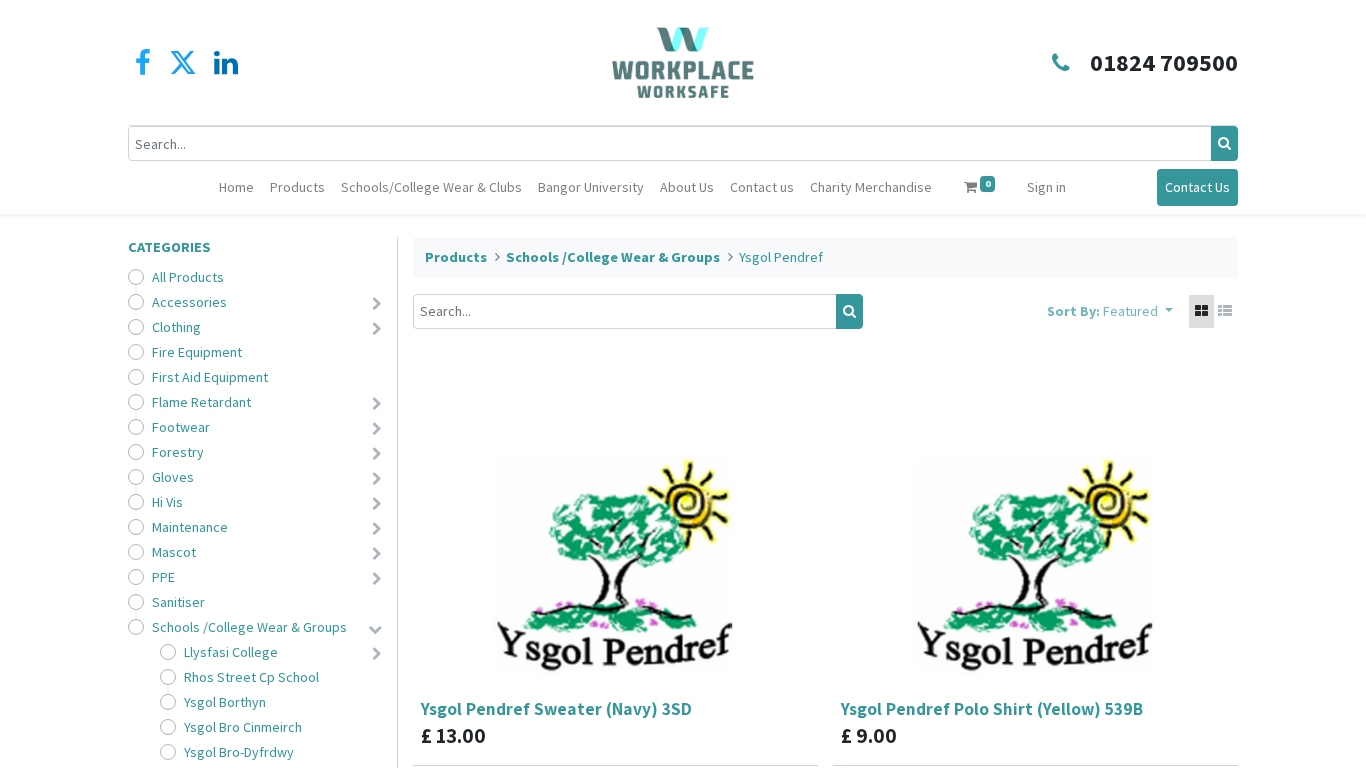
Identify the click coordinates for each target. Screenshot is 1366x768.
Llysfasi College (231, 652)
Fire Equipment (197, 352)
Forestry (178, 452)
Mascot (174, 552)
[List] (1225, 311)
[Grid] (1201, 311)
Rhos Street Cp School (251, 677)
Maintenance (190, 527)
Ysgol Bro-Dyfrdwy (239, 752)
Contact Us (1197, 187)
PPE (163, 577)
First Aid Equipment (210, 377)
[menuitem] (236, 187)
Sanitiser (178, 602)
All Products (188, 277)
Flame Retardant (201, 402)
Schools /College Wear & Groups (249, 627)
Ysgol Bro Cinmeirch (243, 727)
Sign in (1046, 187)
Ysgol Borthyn (225, 702)
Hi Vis (167, 502)
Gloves (173, 477)
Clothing (176, 327)
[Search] (1224, 143)
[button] (1138, 311)
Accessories (189, 302)
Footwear (181, 427)
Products (456, 257)
